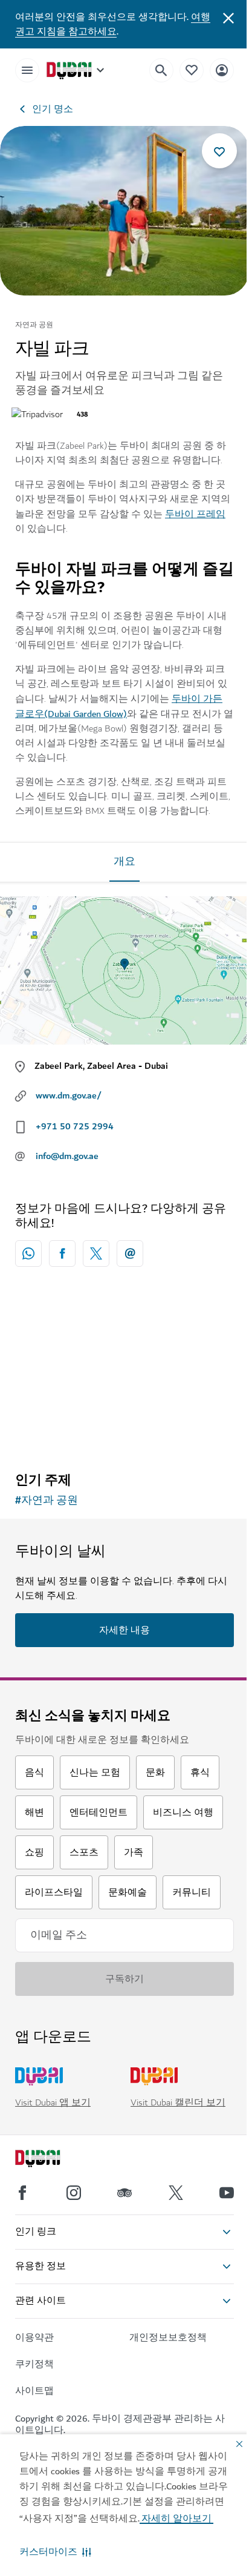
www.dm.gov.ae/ (69, 1095)
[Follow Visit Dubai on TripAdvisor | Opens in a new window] (124, 2193)
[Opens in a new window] (62, 1253)
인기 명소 (53, 109)
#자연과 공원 (47, 1501)
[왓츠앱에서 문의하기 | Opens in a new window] (28, 1253)
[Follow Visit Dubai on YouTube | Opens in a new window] (227, 2193)
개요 (124, 862)
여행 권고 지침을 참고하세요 (113, 24)
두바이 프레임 (195, 514)
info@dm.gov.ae (67, 1156)
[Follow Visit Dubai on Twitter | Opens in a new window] (176, 2193)
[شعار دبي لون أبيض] (51, 2160)
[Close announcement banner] (228, 17)
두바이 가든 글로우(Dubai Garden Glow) (119, 706)
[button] (55, 2552)
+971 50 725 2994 (75, 1126)
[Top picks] (192, 70)
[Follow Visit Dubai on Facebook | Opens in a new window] (22, 2193)
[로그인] (222, 70)
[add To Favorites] (219, 151)
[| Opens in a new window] (74, 2193)
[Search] (161, 70)
